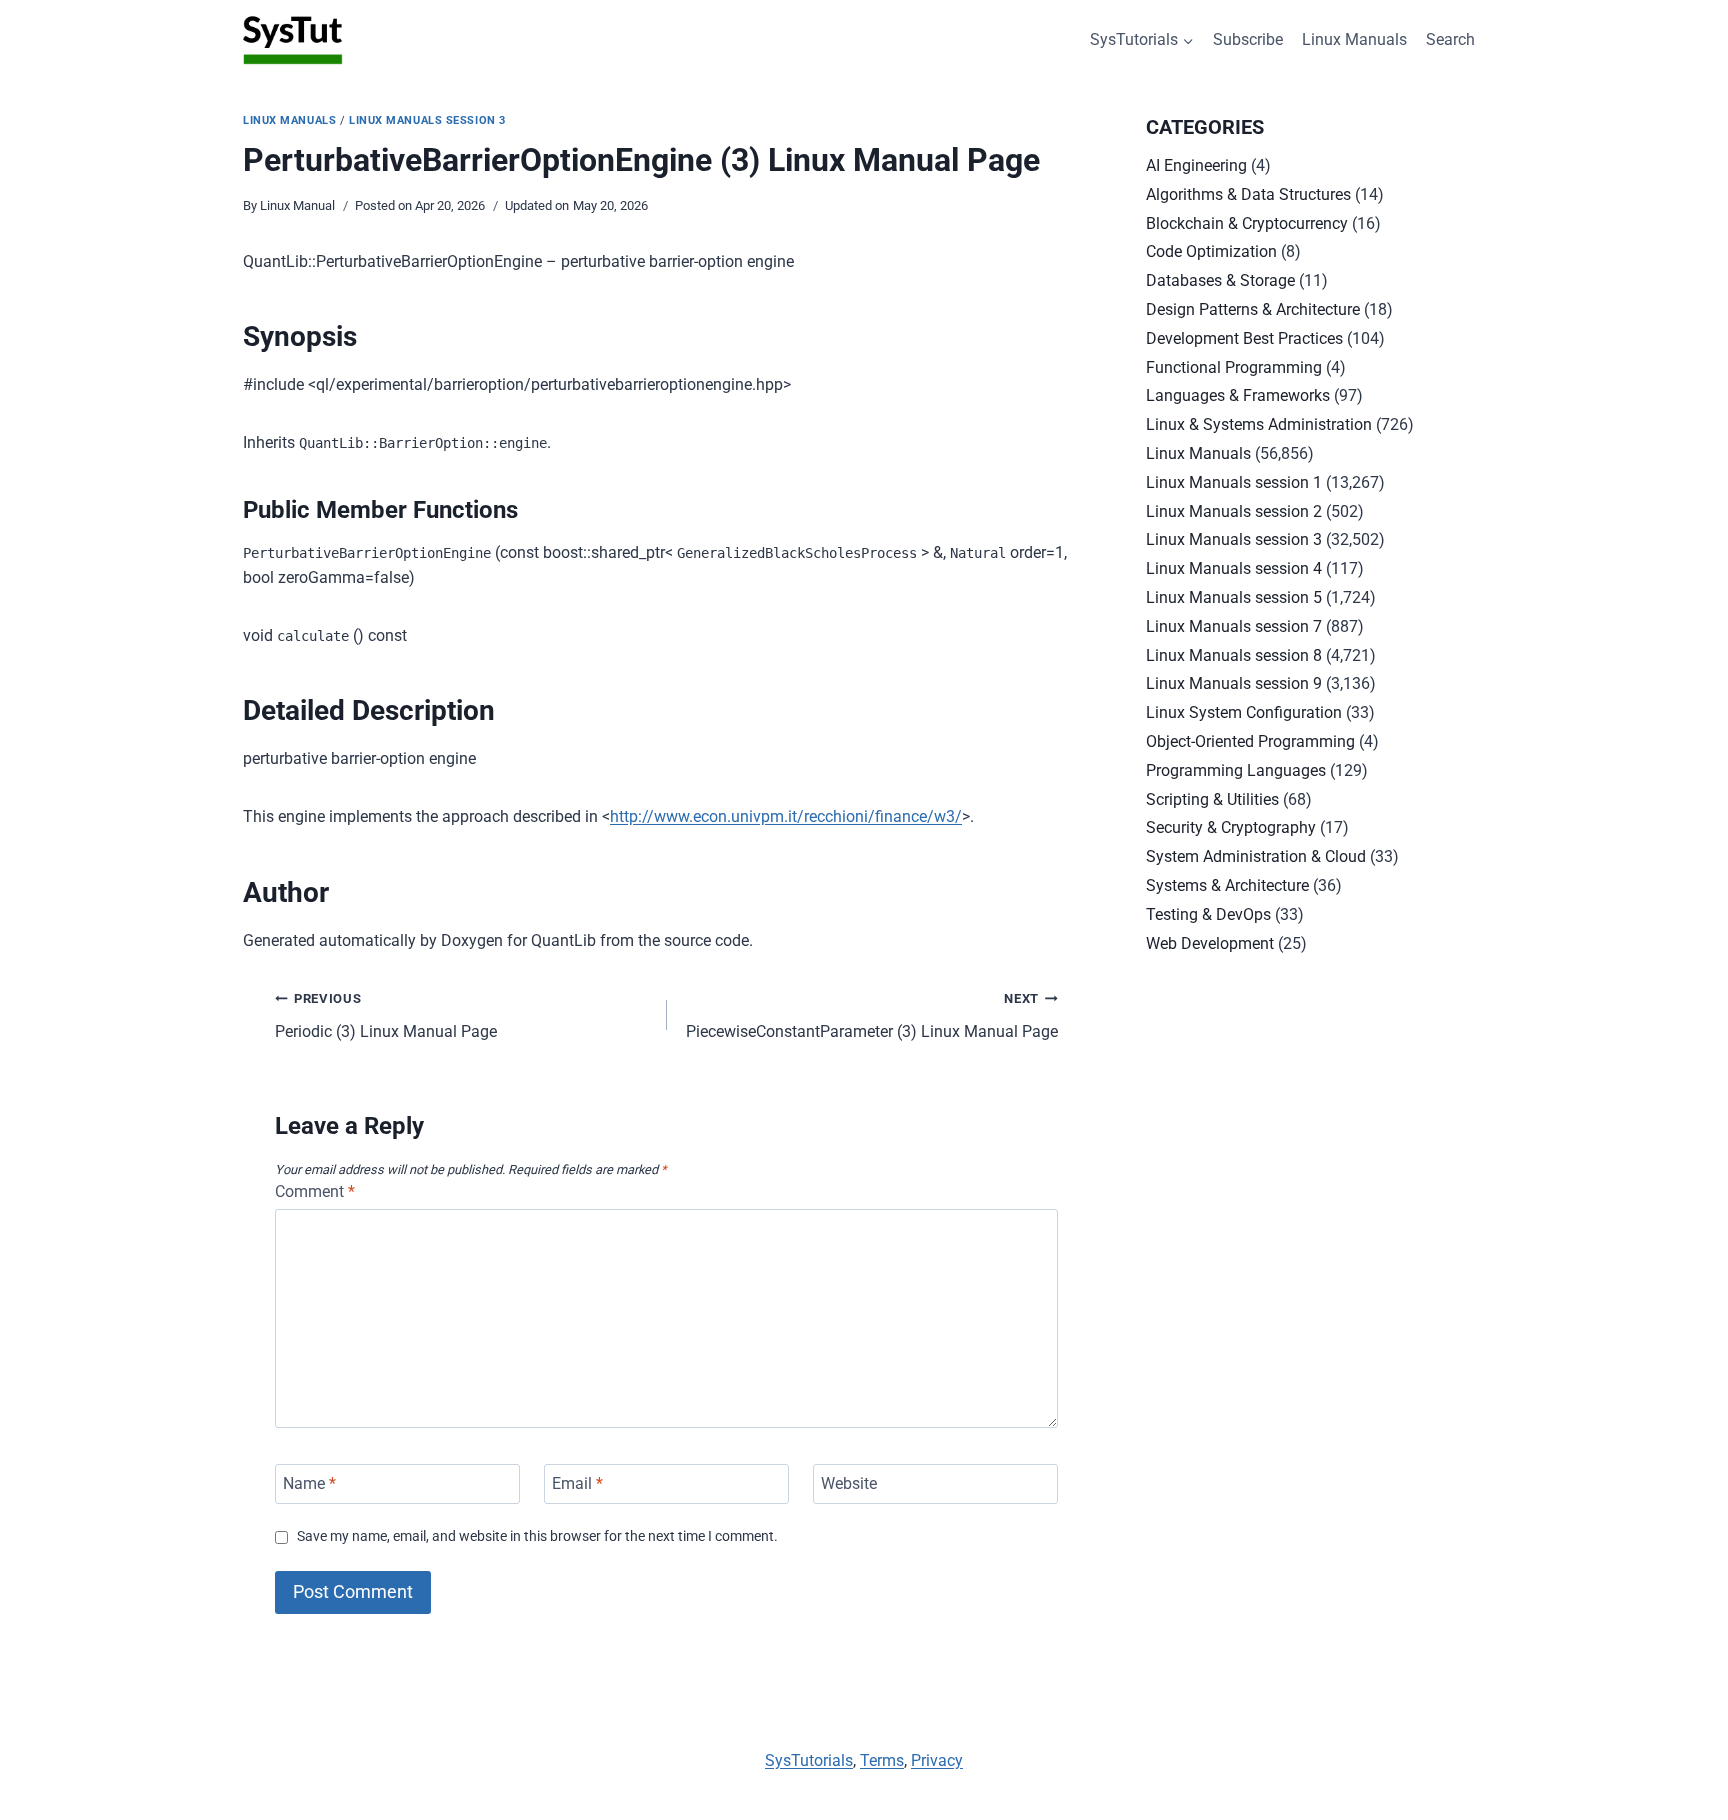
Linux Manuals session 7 (1234, 626)
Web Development (1210, 943)
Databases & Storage (1220, 280)
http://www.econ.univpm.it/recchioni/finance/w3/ (786, 816)
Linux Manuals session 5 (1234, 597)
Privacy (937, 1760)
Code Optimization (1211, 251)
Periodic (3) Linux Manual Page (386, 1016)
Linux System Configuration (1244, 712)
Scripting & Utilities (1212, 799)
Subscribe (1248, 39)
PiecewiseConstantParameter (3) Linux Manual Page (872, 1016)
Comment (315, 1191)
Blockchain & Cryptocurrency (1247, 223)
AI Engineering (1196, 165)
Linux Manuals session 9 (1234, 683)
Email (577, 1483)
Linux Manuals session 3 (427, 120)
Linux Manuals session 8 (1234, 655)
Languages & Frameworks (1238, 395)
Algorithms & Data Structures (1248, 194)
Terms (882, 1760)
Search (1450, 39)
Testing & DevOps (1208, 914)
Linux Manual (297, 205)
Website (849, 1483)
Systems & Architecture (1227, 885)
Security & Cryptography (1231, 827)
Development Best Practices (1244, 338)
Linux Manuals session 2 (1234, 511)
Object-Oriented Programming (1250, 741)
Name (309, 1483)
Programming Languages (1236, 770)
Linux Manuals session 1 (1234, 482)
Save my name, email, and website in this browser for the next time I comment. (537, 1536)
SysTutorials (809, 1760)
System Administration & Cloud (1256, 856)
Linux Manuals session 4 (1234, 568)
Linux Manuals (1354, 39)
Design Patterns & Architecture (1253, 309)
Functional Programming (1234, 367)
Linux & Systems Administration (1259, 424)
